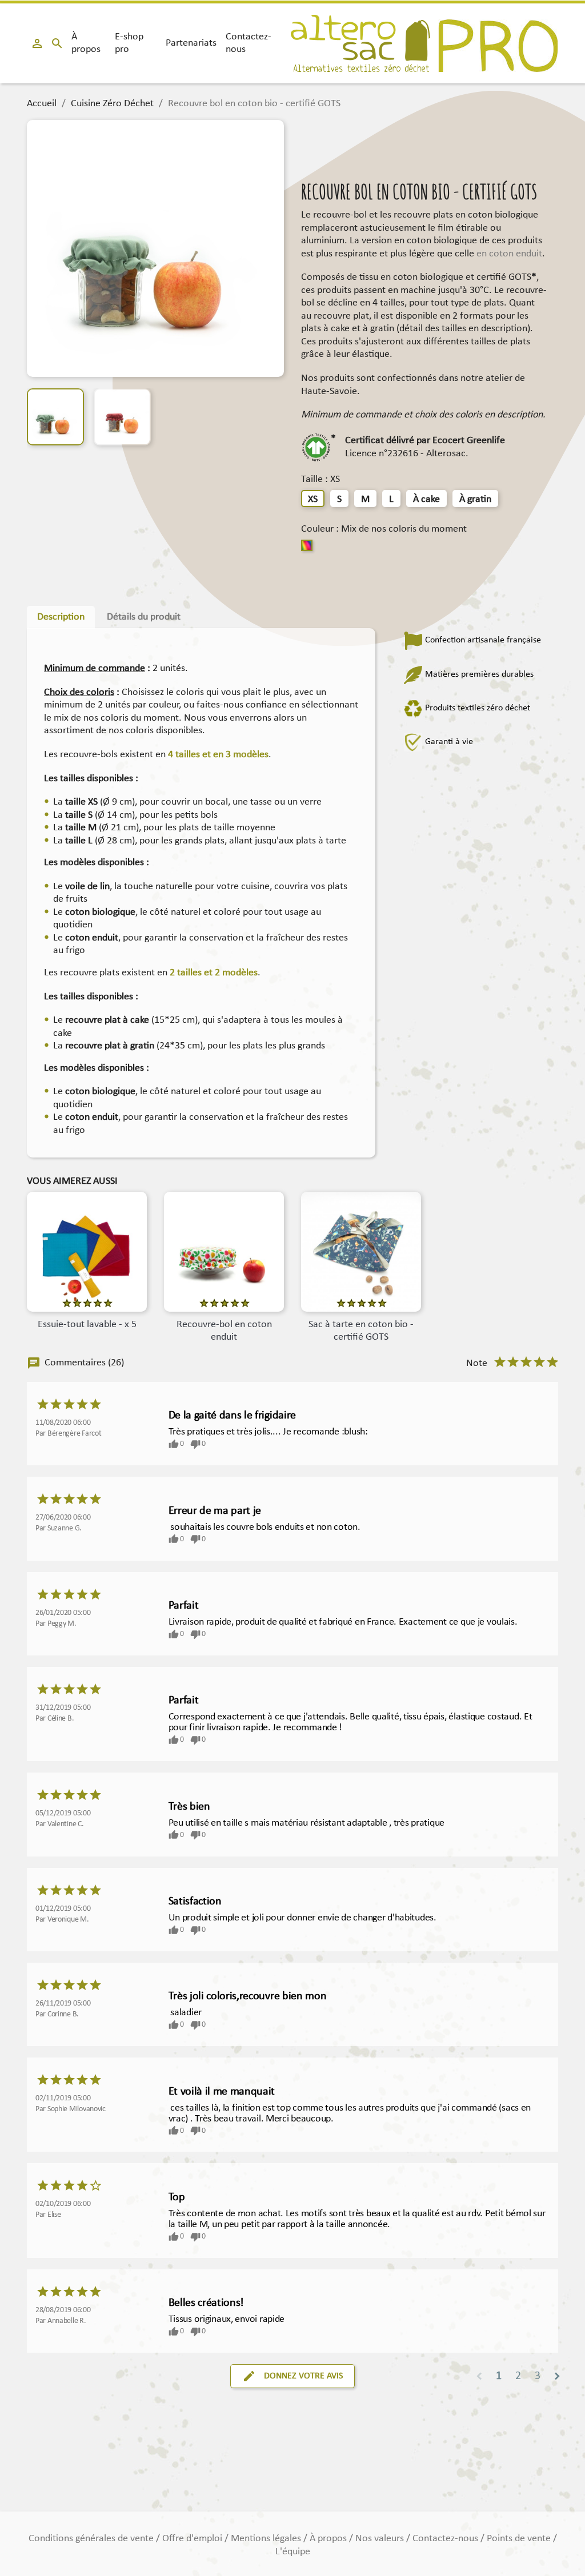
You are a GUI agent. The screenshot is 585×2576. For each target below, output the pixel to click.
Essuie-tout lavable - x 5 (87, 1325)
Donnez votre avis (292, 2376)
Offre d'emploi (193, 2539)
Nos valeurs (381, 2539)
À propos (86, 43)
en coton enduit (509, 254)
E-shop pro (129, 43)
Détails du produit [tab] (144, 617)
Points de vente (520, 2539)
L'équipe (293, 2552)
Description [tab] (61, 617)
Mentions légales (267, 2539)
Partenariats (191, 43)
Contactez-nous (249, 43)
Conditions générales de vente (92, 2539)
